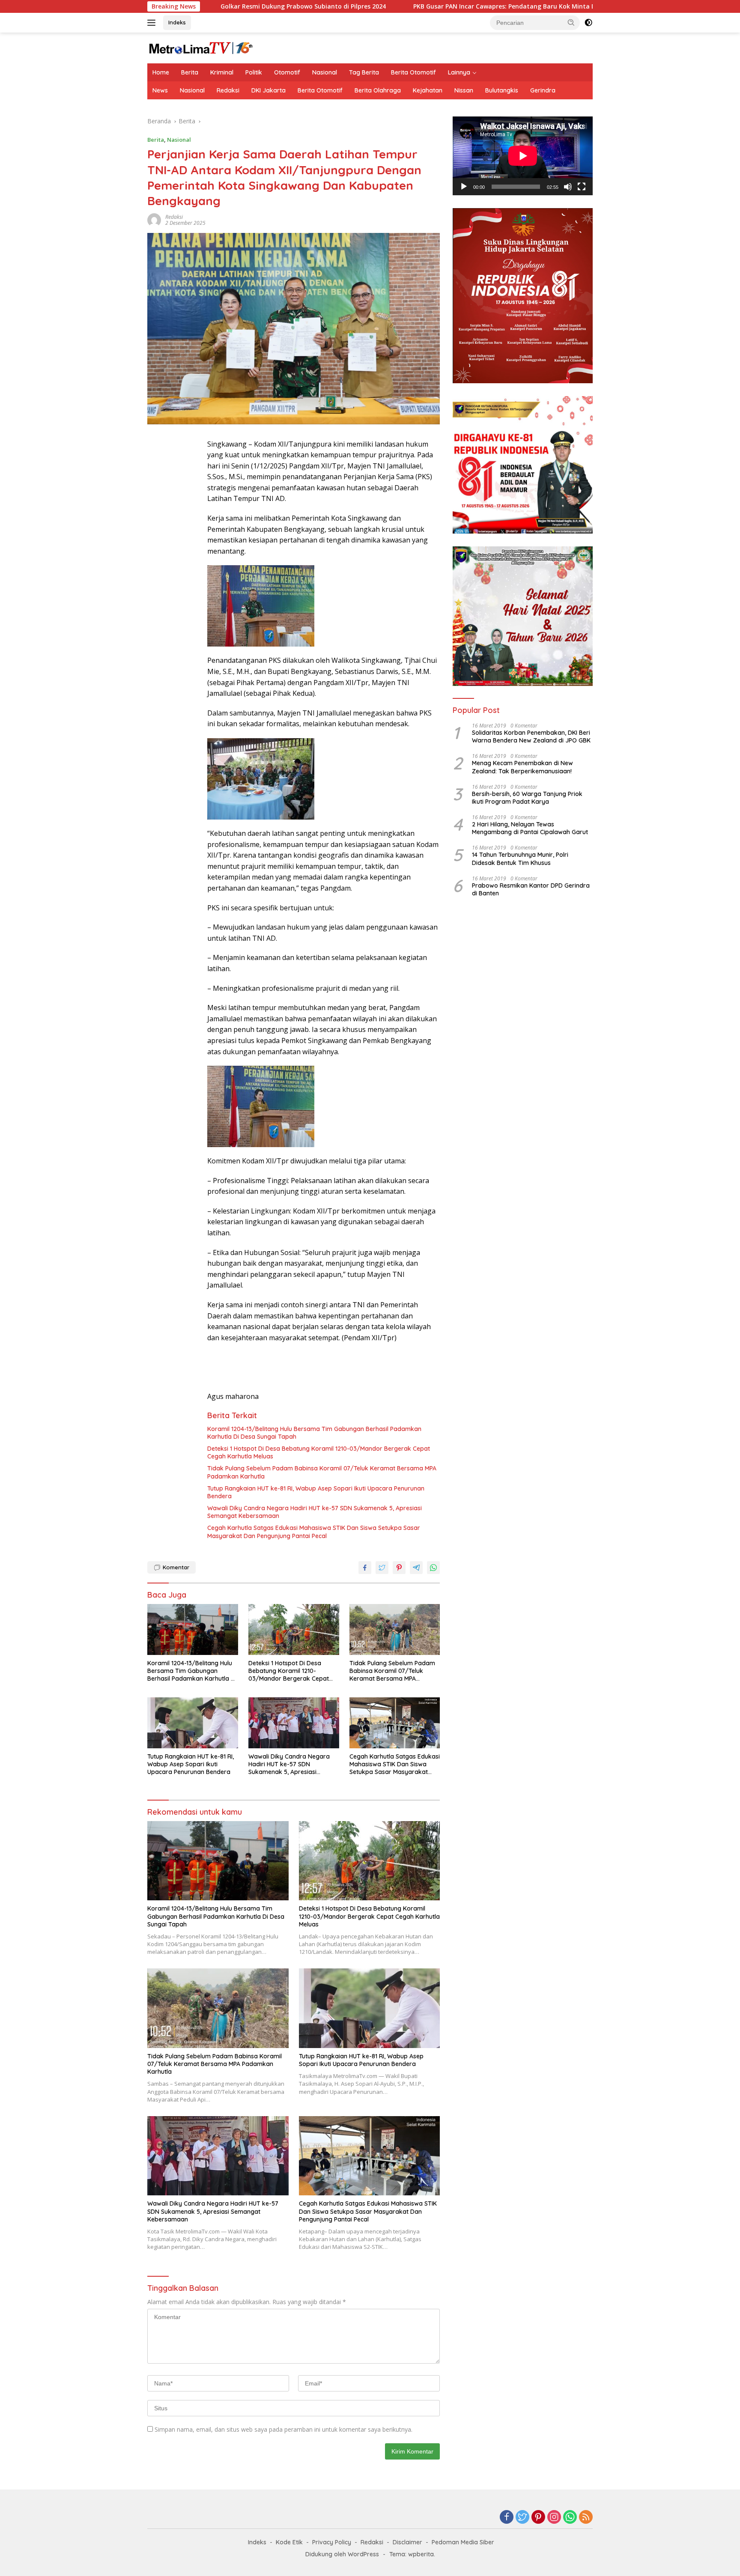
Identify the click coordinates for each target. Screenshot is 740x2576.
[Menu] (153, 23)
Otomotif (287, 72)
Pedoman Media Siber (463, 2542)
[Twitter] (522, 2518)
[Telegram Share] (416, 1568)
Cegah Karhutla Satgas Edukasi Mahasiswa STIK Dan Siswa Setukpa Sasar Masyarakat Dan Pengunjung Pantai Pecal (314, 1532)
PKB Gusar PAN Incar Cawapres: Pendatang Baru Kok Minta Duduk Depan (409, 6)
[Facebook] (507, 2518)
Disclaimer (407, 2542)
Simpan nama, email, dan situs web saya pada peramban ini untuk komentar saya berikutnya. (283, 2429)
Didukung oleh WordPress (342, 2554)
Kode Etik (289, 2542)
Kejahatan (428, 90)
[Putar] (464, 187)
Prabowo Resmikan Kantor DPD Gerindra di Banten (531, 890)
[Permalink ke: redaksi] (154, 219)
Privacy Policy (332, 2542)
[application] (523, 156)
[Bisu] (568, 187)
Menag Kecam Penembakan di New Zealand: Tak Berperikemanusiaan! (522, 767)
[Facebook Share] (365, 1568)
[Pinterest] (538, 2518)
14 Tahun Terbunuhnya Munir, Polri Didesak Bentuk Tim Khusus (520, 859)
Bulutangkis (502, 90)
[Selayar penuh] (582, 187)
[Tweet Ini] (382, 1568)
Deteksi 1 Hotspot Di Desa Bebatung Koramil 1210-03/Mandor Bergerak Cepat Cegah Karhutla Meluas (319, 1452)
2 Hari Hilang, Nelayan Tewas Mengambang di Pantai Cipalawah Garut (530, 829)
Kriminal (222, 72)
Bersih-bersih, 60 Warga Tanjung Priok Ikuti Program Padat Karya (527, 798)
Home (161, 72)
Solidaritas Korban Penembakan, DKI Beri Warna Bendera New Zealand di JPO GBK (531, 737)
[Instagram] (554, 2518)
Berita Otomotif (413, 72)
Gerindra (543, 90)
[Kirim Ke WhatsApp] (433, 1568)
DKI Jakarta (269, 90)
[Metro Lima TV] (201, 47)
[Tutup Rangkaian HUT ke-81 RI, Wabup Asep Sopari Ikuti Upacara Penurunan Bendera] (193, 1723)
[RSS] (586, 2518)
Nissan (464, 90)
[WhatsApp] (570, 2518)
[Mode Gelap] (588, 23)
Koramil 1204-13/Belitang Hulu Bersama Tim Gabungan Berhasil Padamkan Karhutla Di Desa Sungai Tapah (314, 1433)
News (160, 90)
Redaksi (228, 90)
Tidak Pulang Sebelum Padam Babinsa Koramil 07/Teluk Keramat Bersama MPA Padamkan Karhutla (322, 1472)
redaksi (174, 217)
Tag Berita (364, 72)
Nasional (325, 72)
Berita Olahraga (378, 90)
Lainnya (459, 72)
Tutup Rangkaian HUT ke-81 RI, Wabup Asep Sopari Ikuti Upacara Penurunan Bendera (316, 1492)
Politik (254, 72)
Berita (190, 72)
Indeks (177, 22)
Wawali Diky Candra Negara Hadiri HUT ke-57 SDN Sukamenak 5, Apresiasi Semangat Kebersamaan (315, 1512)
